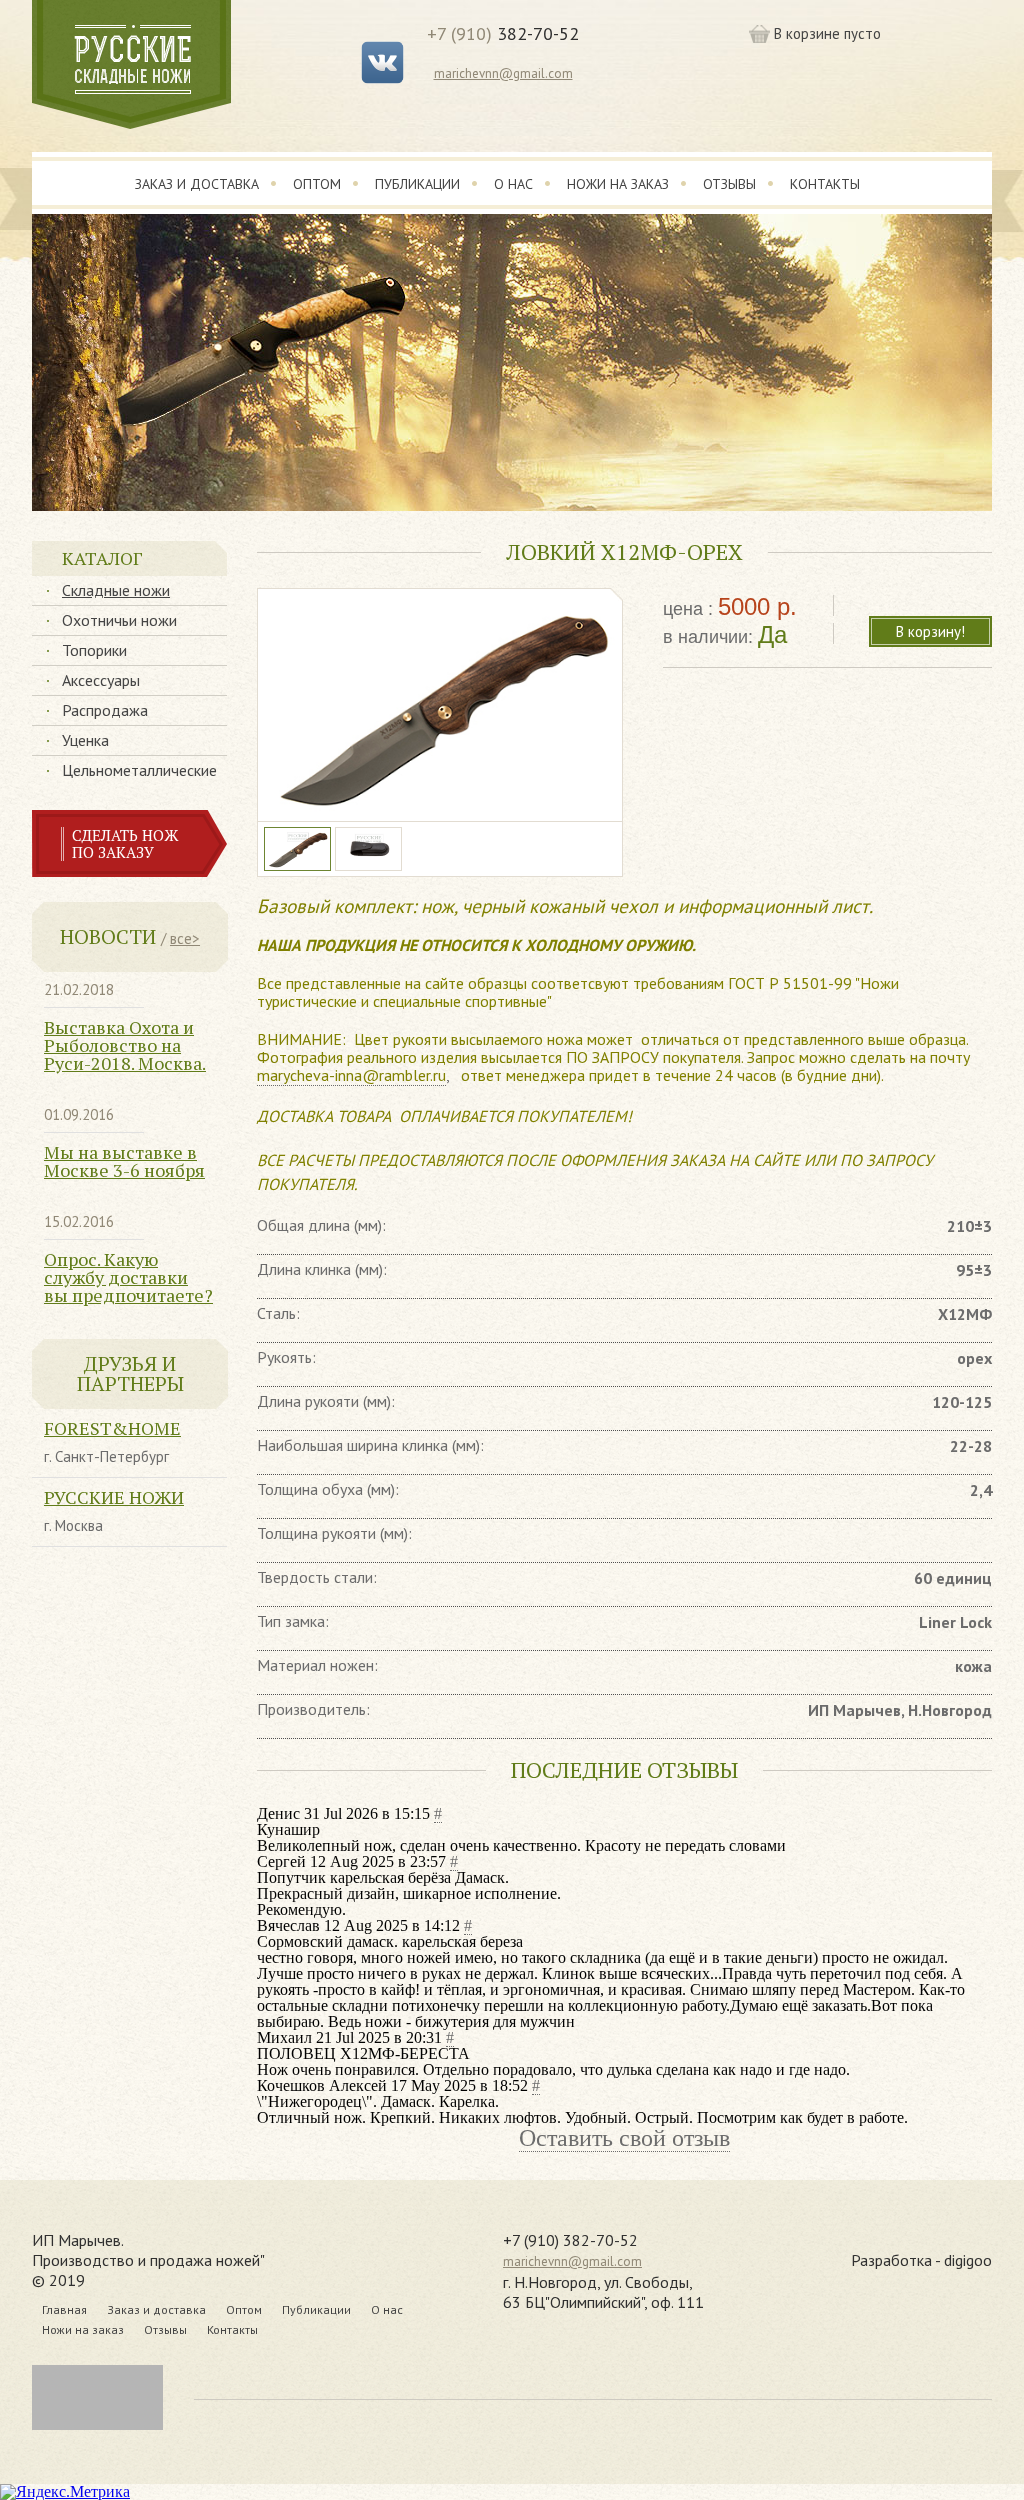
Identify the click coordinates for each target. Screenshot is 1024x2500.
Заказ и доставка (197, 184)
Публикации (417, 184)
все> (185, 938)
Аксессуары (101, 680)
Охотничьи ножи (119, 620)
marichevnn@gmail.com (503, 73)
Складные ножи (116, 590)
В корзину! (930, 631)
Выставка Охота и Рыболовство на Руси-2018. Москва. (125, 1045)
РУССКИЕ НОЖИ (114, 1497)
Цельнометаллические (139, 770)
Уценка (85, 740)
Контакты (825, 184)
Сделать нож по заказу (125, 843)
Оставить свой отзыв (624, 2138)
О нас (513, 184)
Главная (64, 2309)
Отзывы (729, 184)
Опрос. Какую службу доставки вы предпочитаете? (128, 1277)
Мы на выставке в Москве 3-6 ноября (124, 1161)
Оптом (317, 184)
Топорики (94, 650)
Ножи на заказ (618, 184)
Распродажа (105, 710)
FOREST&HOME (112, 1428)
